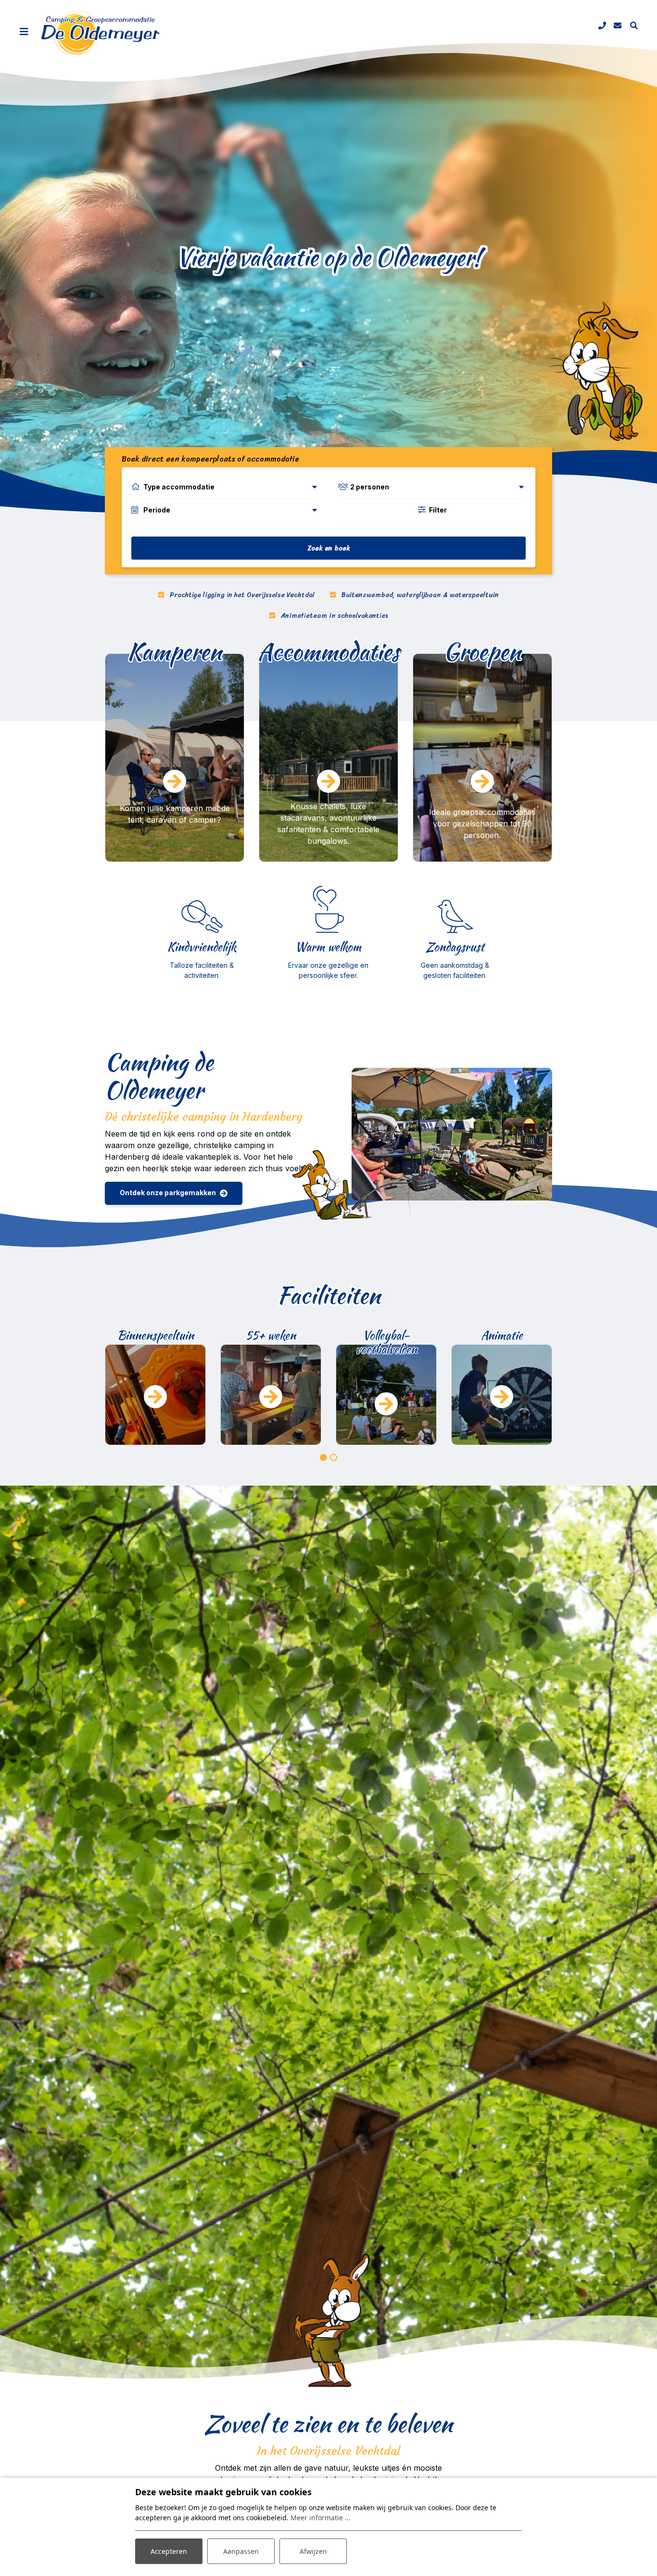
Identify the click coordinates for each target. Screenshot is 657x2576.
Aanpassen (241, 2551)
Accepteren (169, 2551)
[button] (323, 1457)
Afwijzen (313, 2551)
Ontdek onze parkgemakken (168, 1193)
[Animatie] (386, 1395)
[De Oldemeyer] (101, 33)
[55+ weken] (155, 1395)
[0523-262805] (602, 25)
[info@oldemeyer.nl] (618, 25)
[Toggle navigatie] (24, 32)
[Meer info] (502, 1395)
